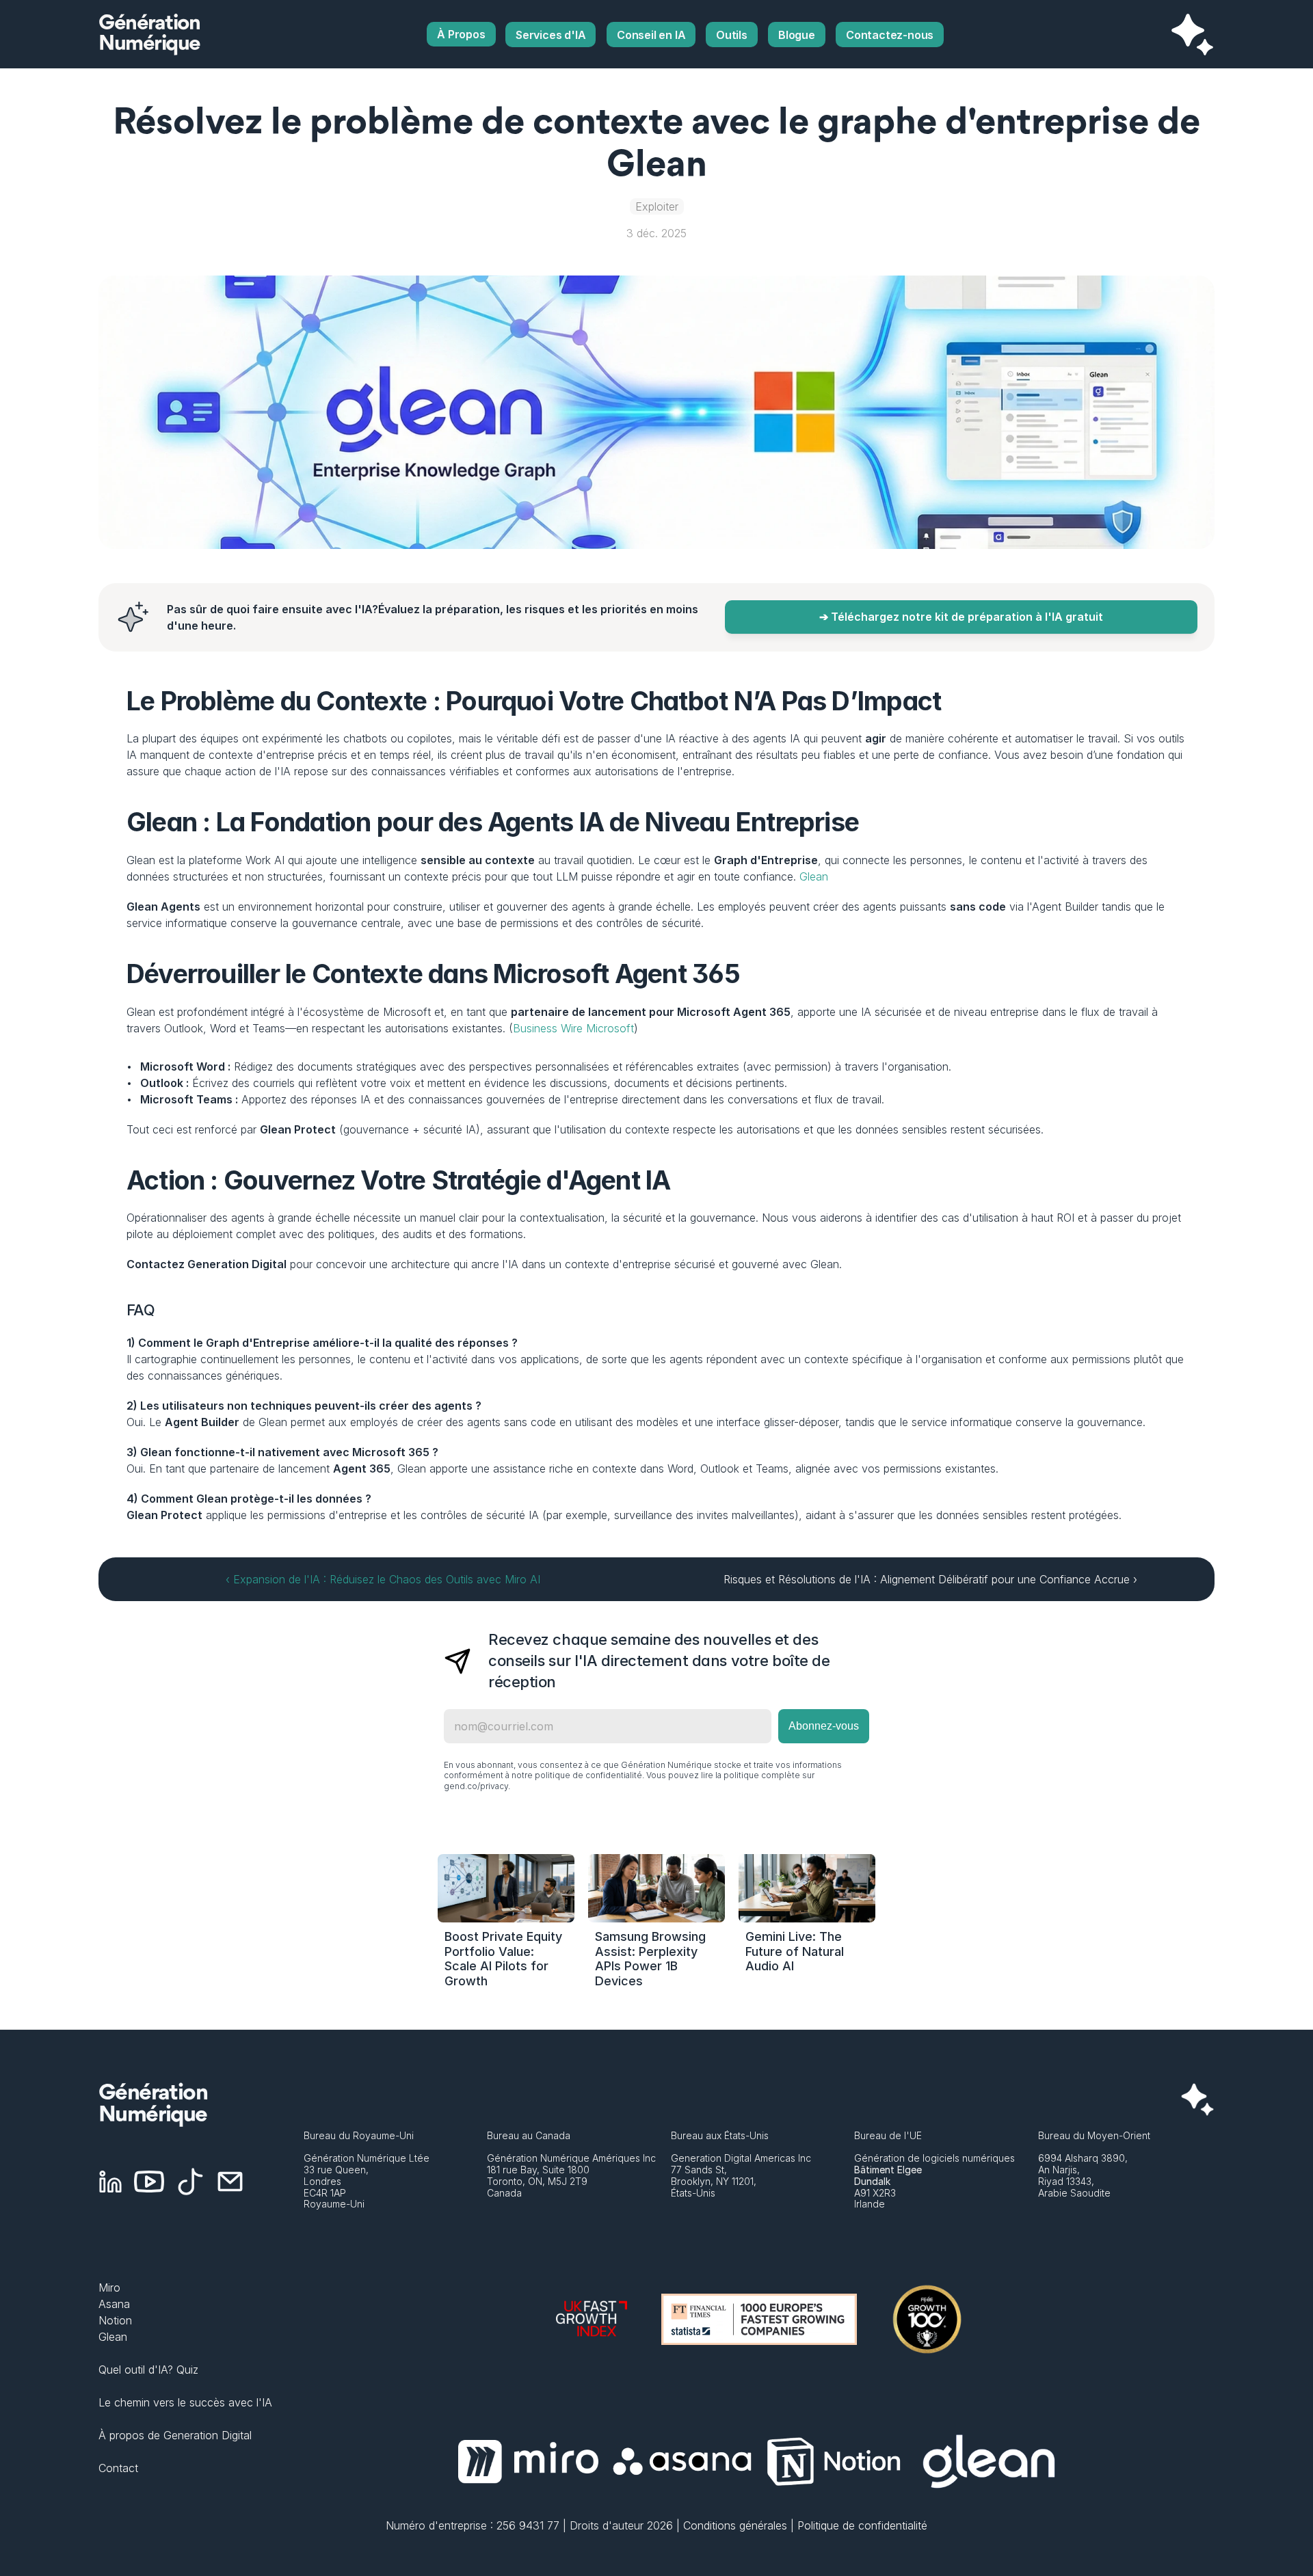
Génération (149, 24)
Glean (814, 876)
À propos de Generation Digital (175, 2435)
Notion (115, 2320)
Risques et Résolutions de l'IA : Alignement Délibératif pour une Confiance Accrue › (930, 1579)
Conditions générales (735, 2525)
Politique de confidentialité (862, 2525)
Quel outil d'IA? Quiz (148, 2370)
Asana (114, 2304)
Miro (109, 2287)
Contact (118, 2468)
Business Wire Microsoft (573, 1028)
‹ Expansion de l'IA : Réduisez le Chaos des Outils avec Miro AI (383, 1579)
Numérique (149, 44)
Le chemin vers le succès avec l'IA (185, 2402)
